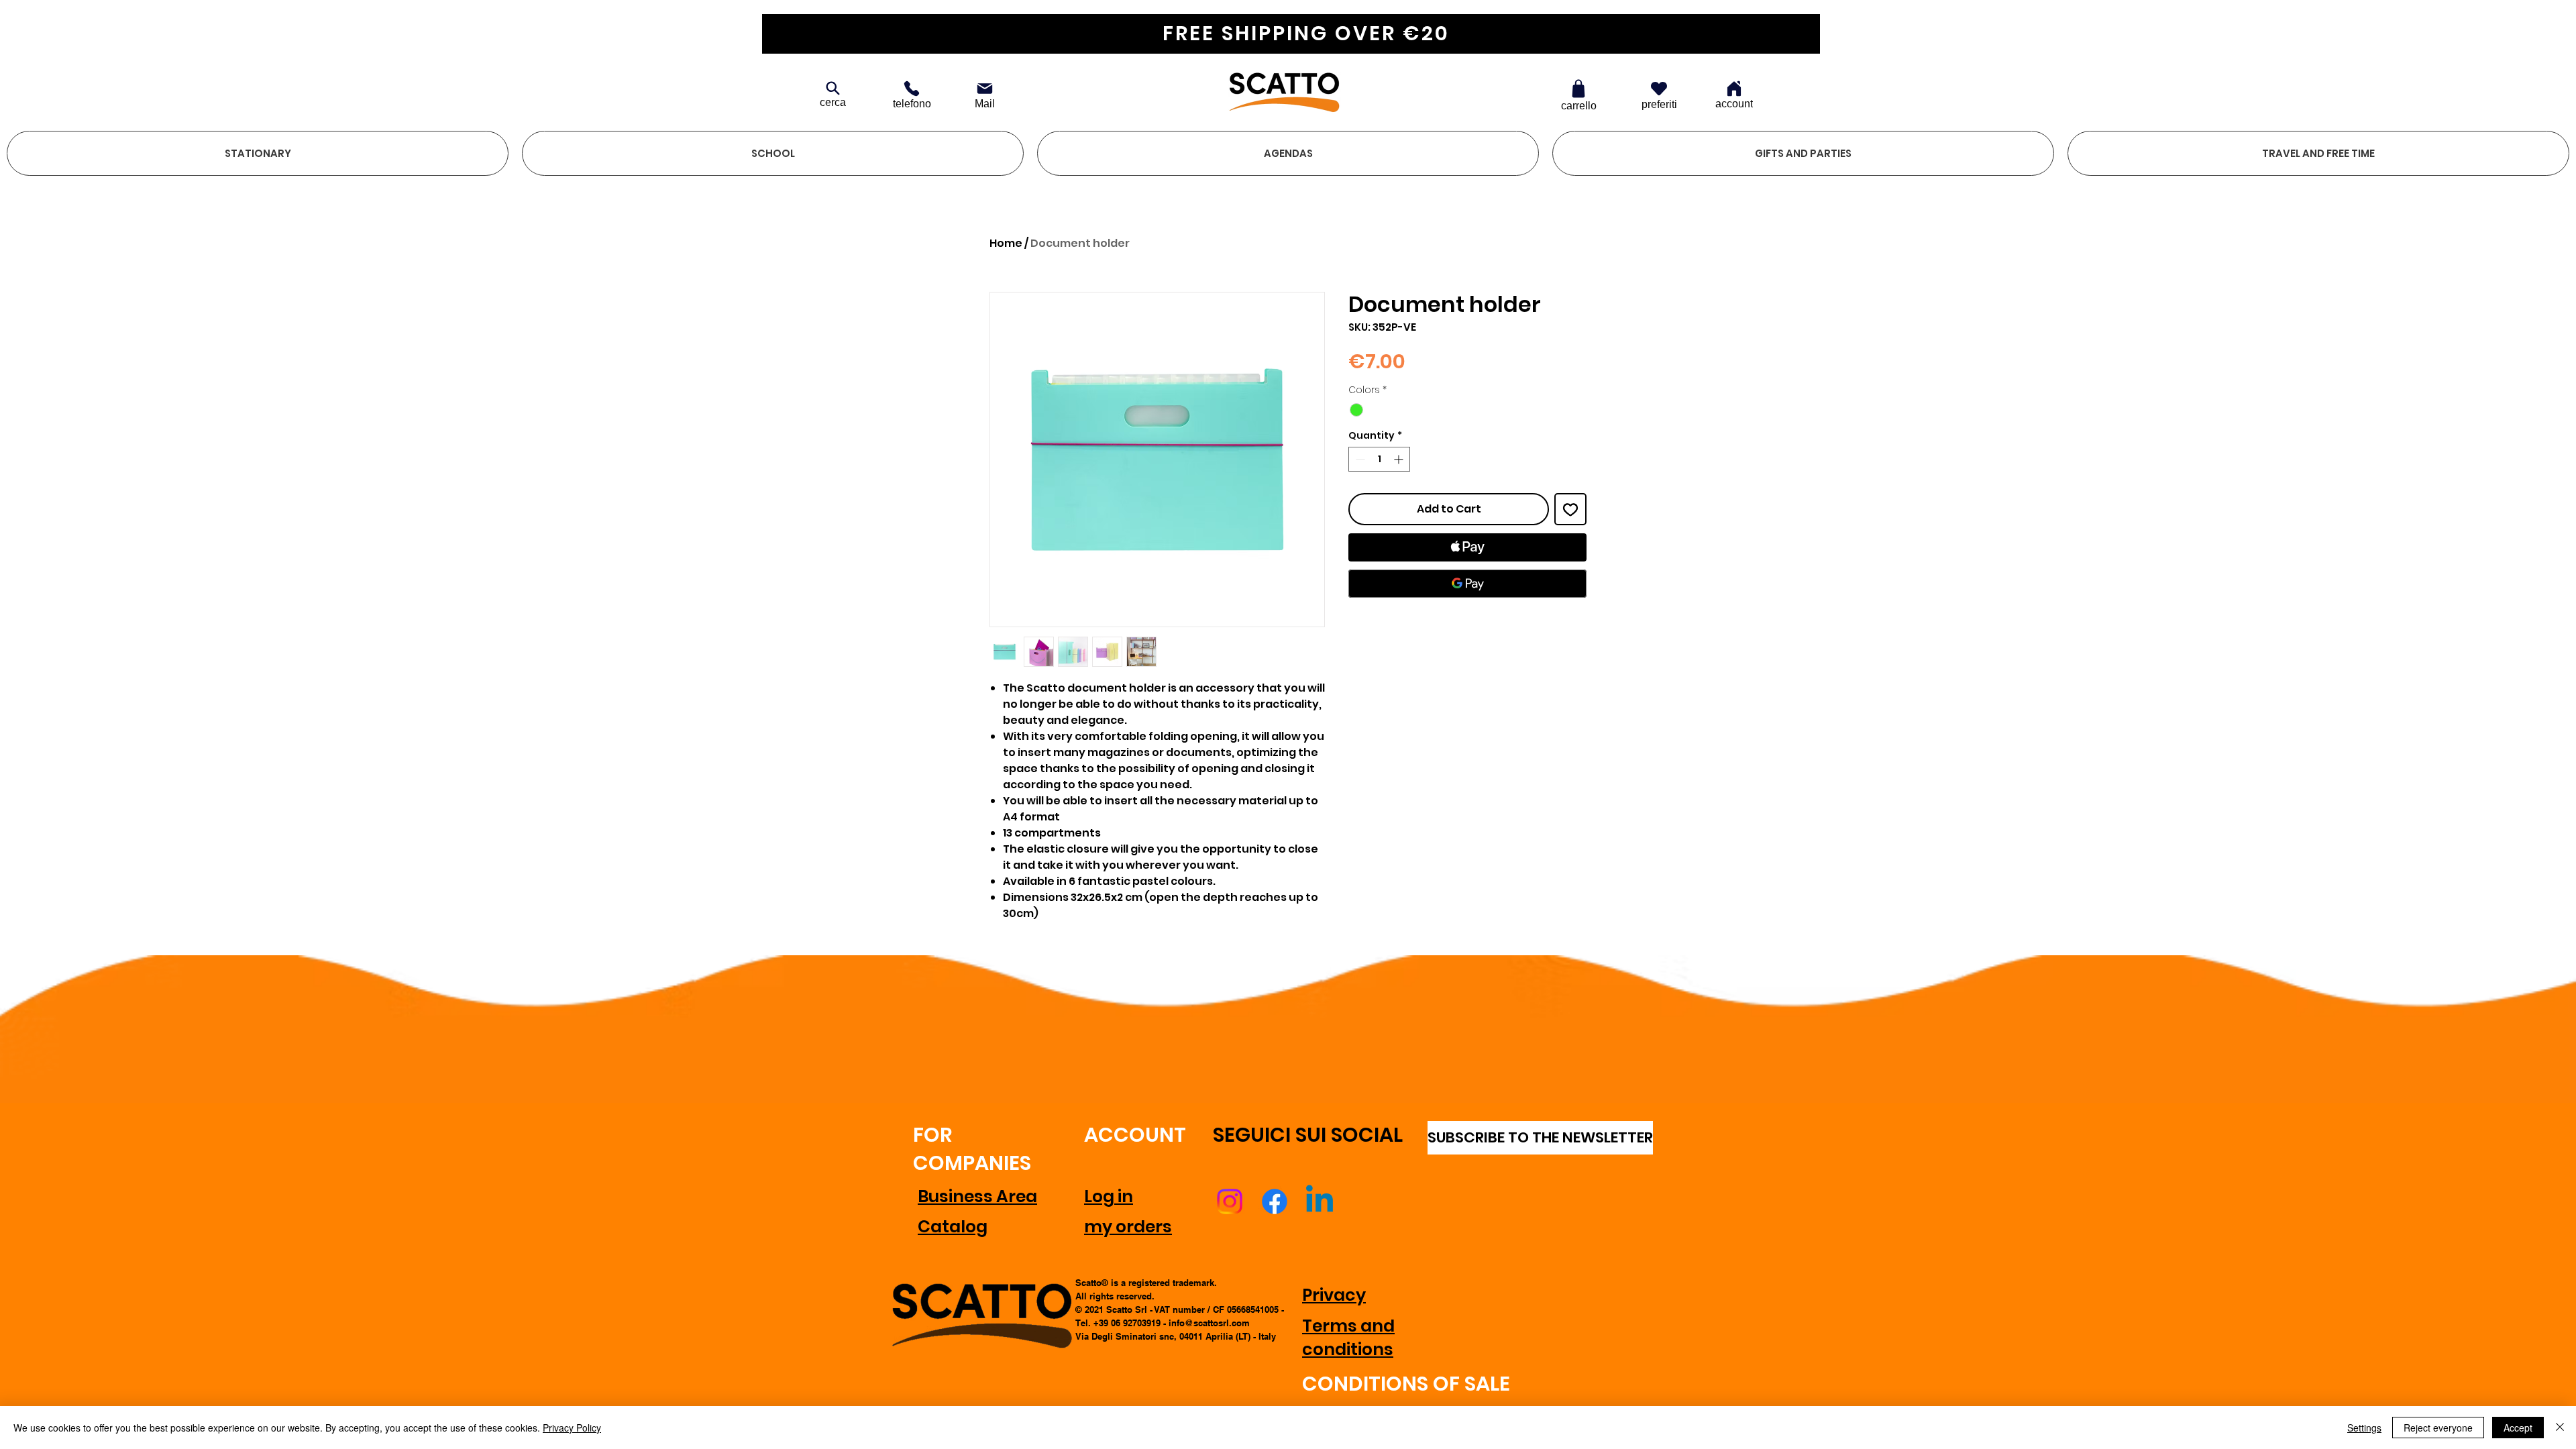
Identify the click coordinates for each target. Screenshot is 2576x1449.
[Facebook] (1275, 1201)
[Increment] (1400, 459)
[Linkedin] (1320, 1201)
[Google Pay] (1467, 584)
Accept (2518, 1428)
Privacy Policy (572, 1428)
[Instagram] (1230, 1201)
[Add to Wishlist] (1570, 509)
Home (1006, 243)
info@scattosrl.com (1209, 1323)
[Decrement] (1359, 459)
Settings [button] (2364, 1428)
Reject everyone (2438, 1428)
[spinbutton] (1379, 459)
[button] (258, 153)
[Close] (2560, 1428)
